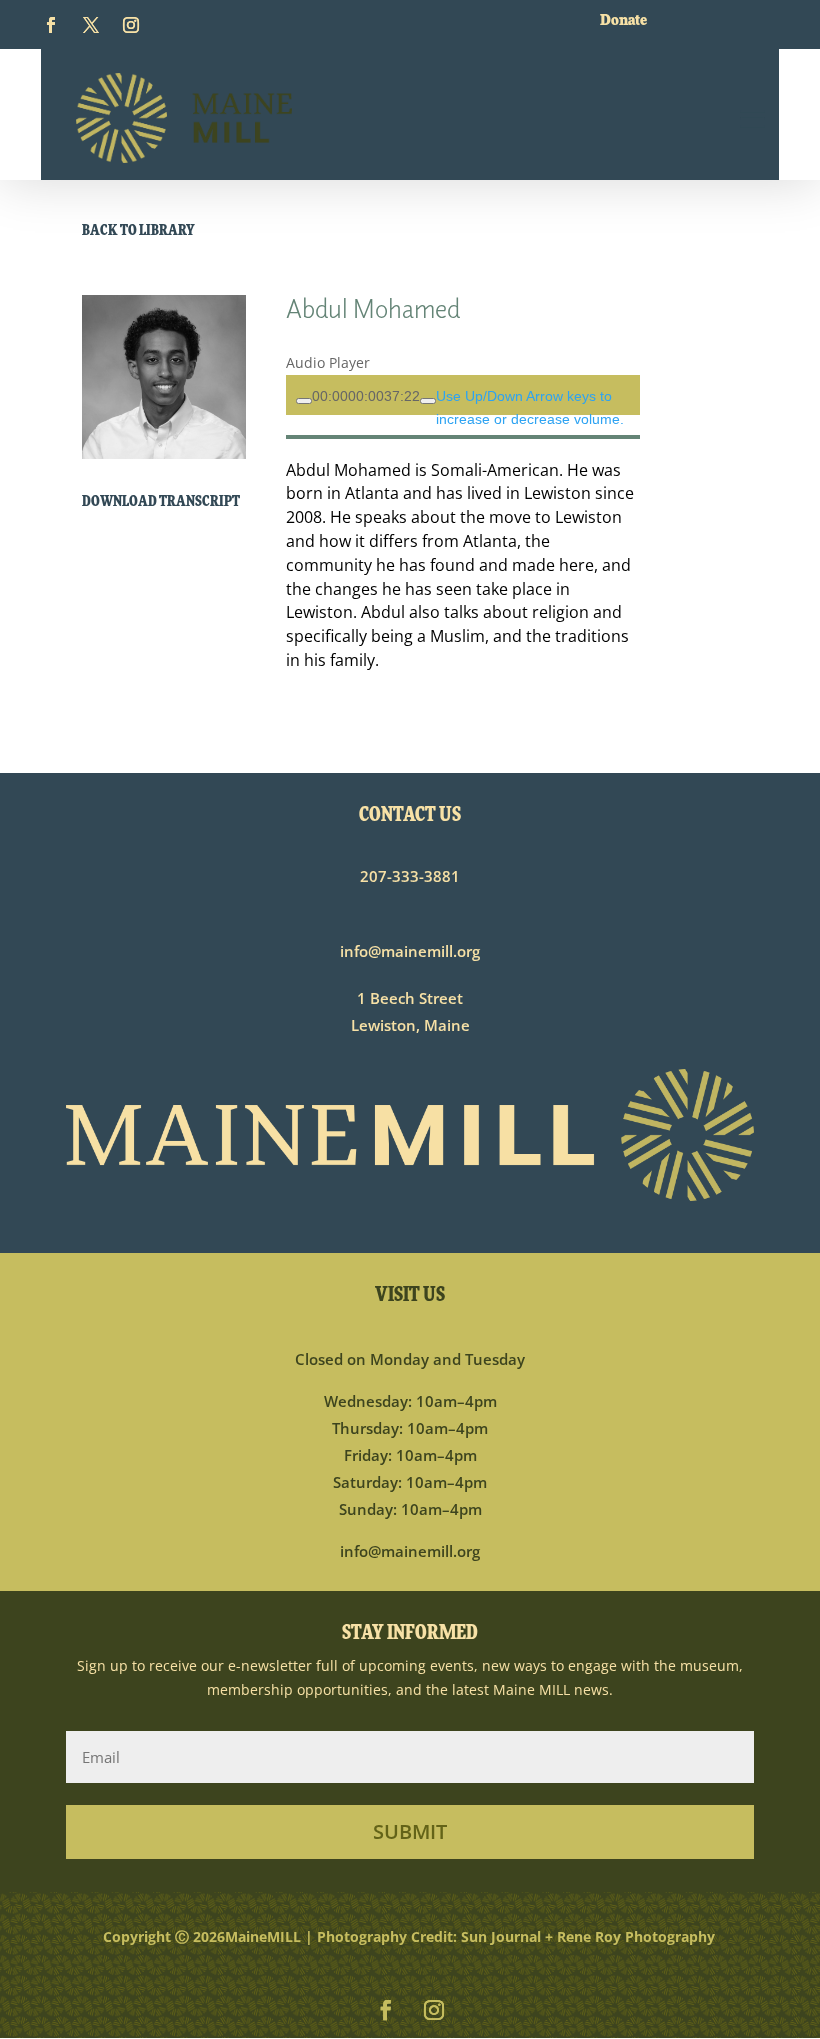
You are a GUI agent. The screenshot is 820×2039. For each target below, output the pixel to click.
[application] (463, 395)
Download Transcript (161, 502)
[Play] (304, 401)
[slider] (366, 396)
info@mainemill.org (410, 950)
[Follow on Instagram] (131, 24)
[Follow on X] (91, 24)
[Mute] (428, 401)
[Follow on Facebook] (51, 24)
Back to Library (138, 231)
